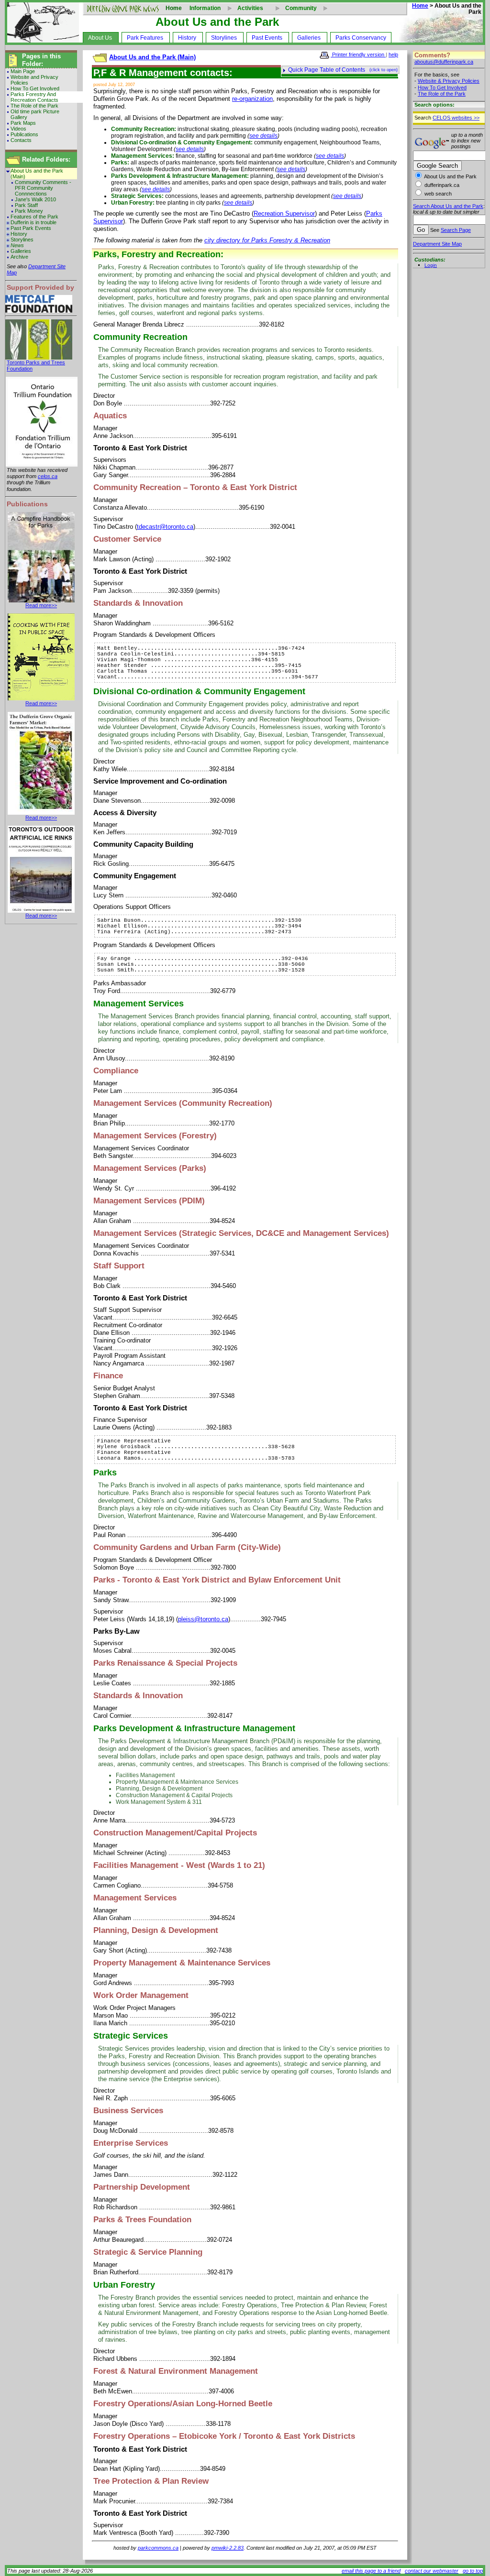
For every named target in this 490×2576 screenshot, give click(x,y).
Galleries (309, 38)
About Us (100, 38)
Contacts (21, 140)
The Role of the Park (34, 106)
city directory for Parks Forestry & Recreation (267, 240)
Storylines (224, 38)
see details (263, 136)
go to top (473, 2571)
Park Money (29, 211)
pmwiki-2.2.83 (228, 2548)
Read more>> (41, 605)
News (17, 245)
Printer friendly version (358, 55)
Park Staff (26, 205)
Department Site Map (437, 244)
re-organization (252, 99)
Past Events (267, 38)
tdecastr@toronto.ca (165, 527)
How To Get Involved (35, 88)
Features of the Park (34, 217)
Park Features (145, 38)
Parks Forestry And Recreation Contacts (34, 97)
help (393, 55)
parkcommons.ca (158, 2548)
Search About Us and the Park (448, 206)
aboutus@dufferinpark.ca (444, 62)
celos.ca (48, 476)
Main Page (23, 71)
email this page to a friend (371, 2571)
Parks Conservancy (361, 38)
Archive (19, 257)
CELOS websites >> (456, 118)
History (187, 38)
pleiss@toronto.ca (203, 1619)
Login (431, 265)
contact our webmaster (432, 2571)
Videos (18, 129)
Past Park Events (31, 228)
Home (174, 8)
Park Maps (23, 123)
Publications (24, 134)
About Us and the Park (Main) (37, 174)
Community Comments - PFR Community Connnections (43, 188)
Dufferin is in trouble (33, 222)
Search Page (456, 230)
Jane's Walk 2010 (35, 199)
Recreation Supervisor (284, 213)
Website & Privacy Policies (449, 81)
